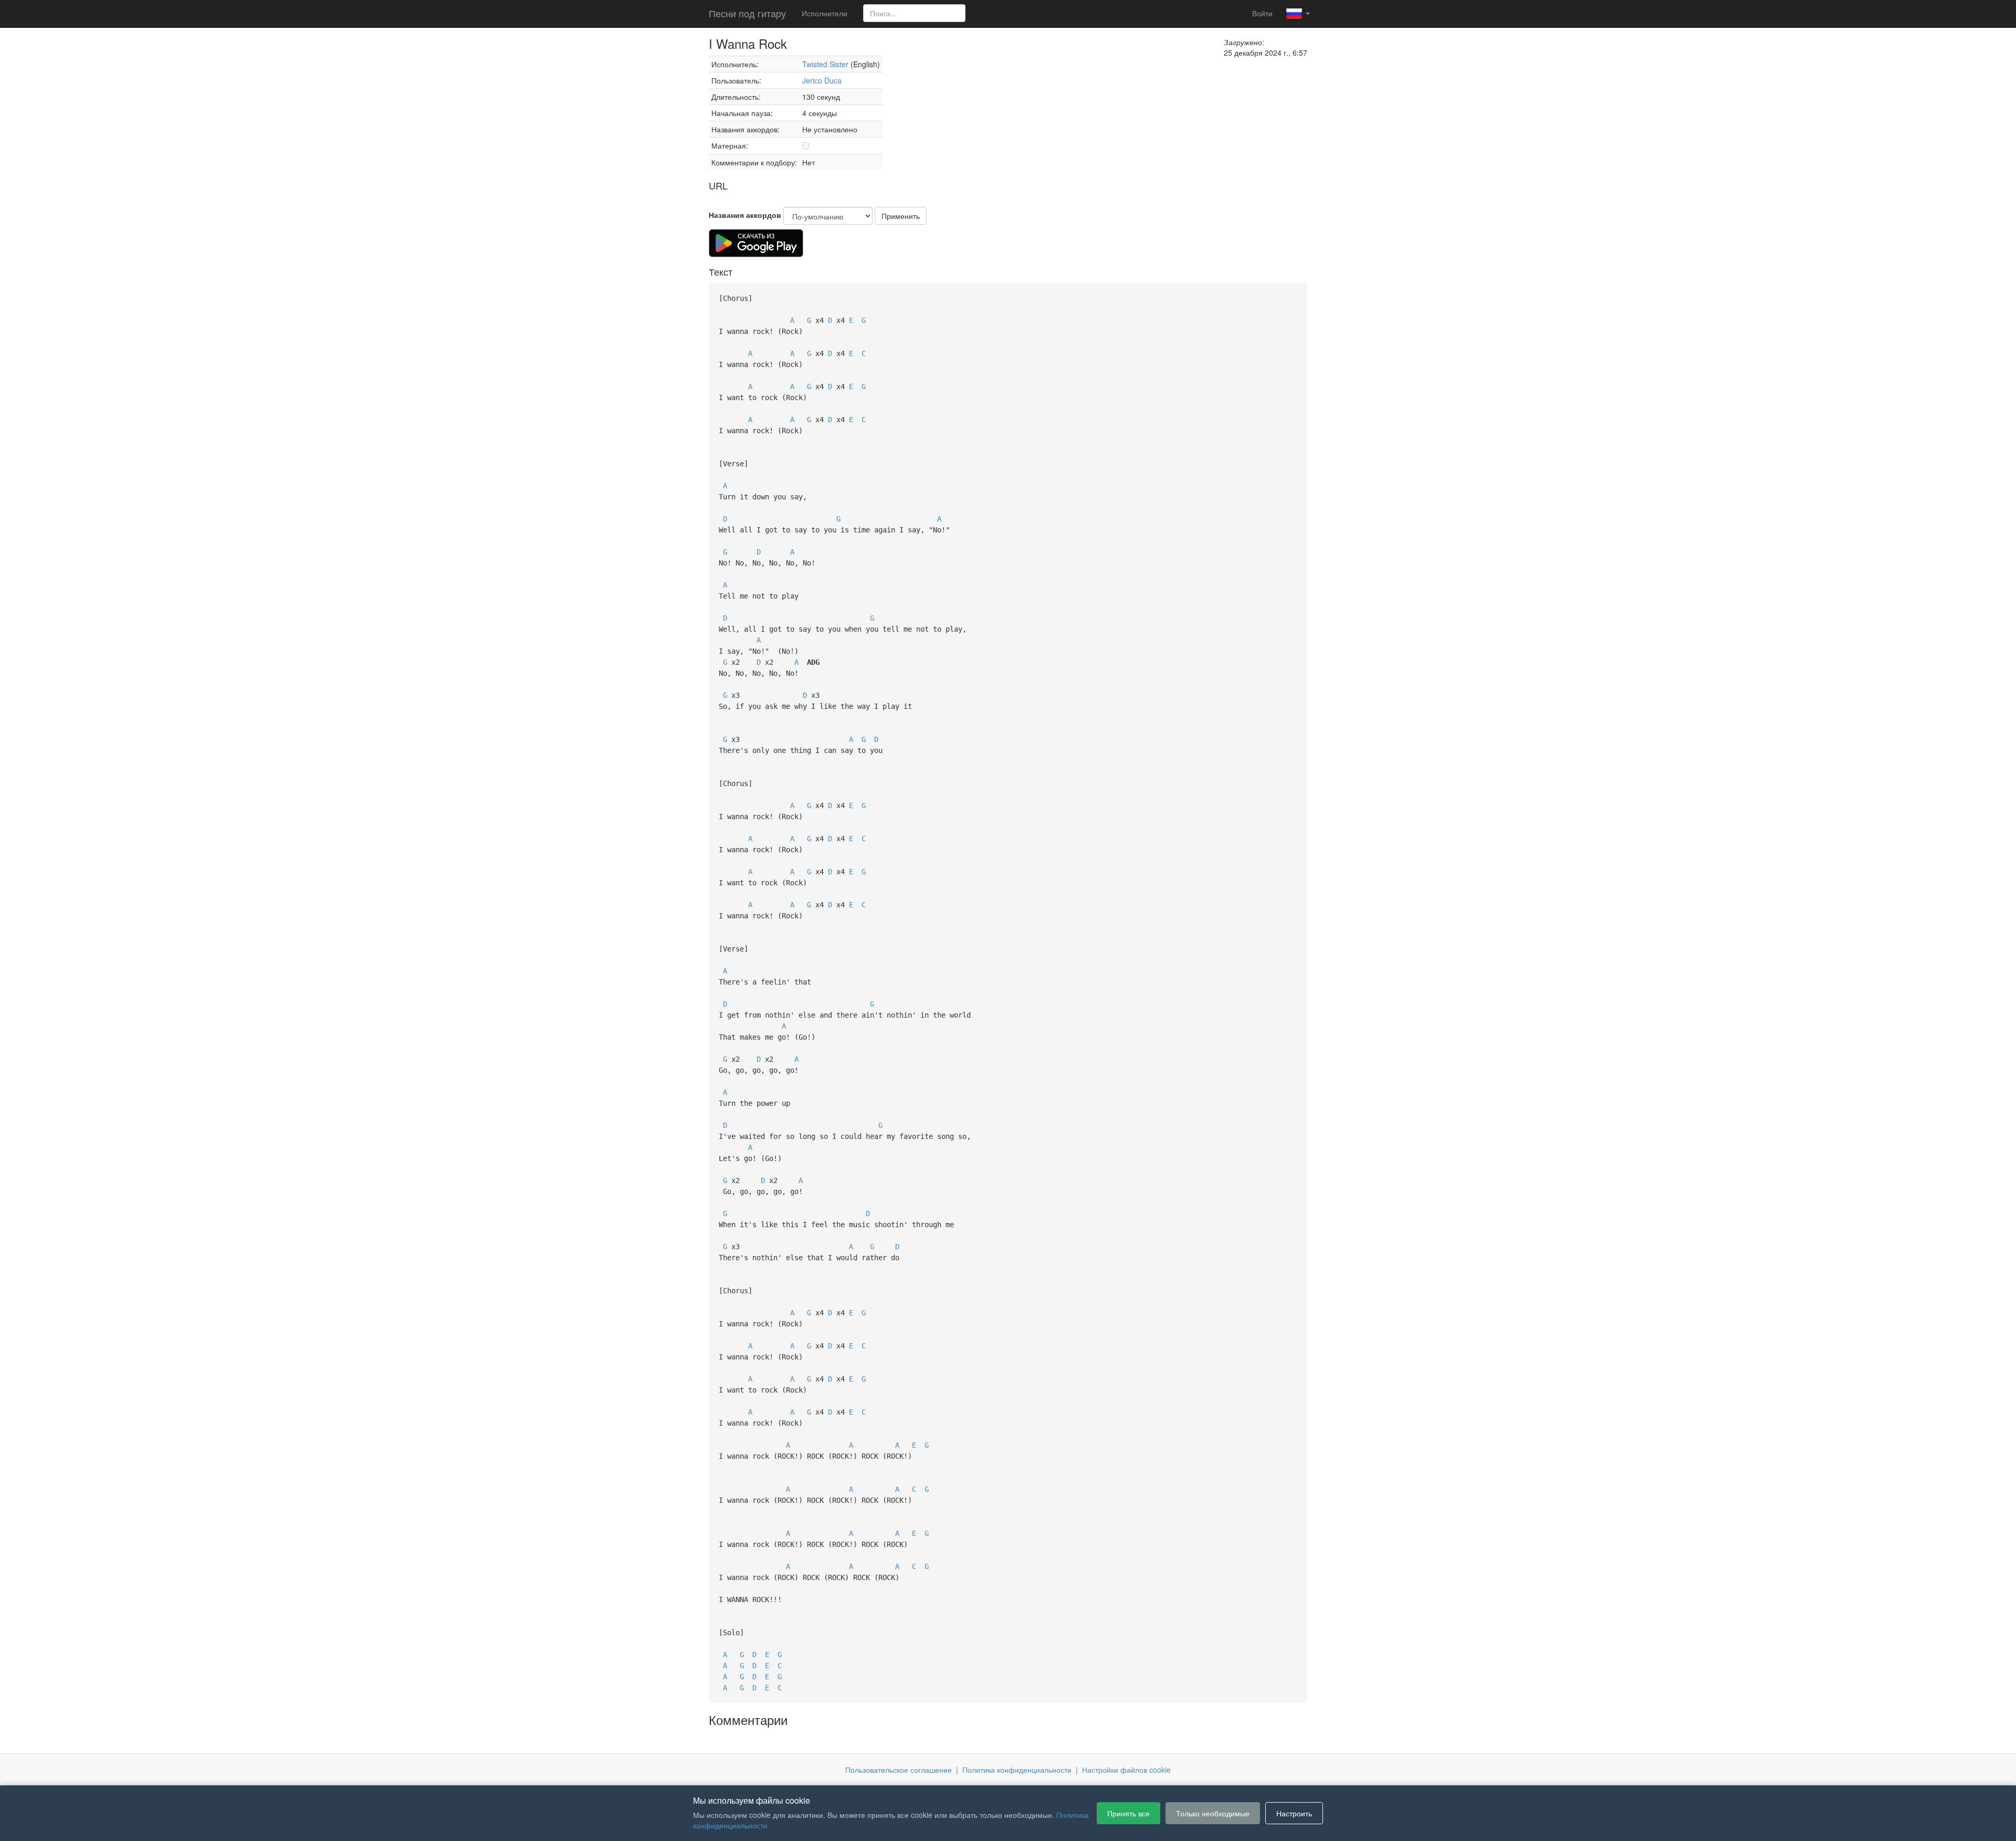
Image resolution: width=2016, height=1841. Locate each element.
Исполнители (825, 13)
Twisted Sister (826, 64)
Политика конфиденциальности (1017, 1770)
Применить (901, 216)
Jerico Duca (822, 80)
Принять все (1128, 1813)
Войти (1262, 13)
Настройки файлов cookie (1126, 1770)
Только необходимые (1213, 1813)
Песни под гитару (747, 13)
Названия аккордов (745, 215)
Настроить (1294, 1813)
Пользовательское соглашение (899, 1770)
